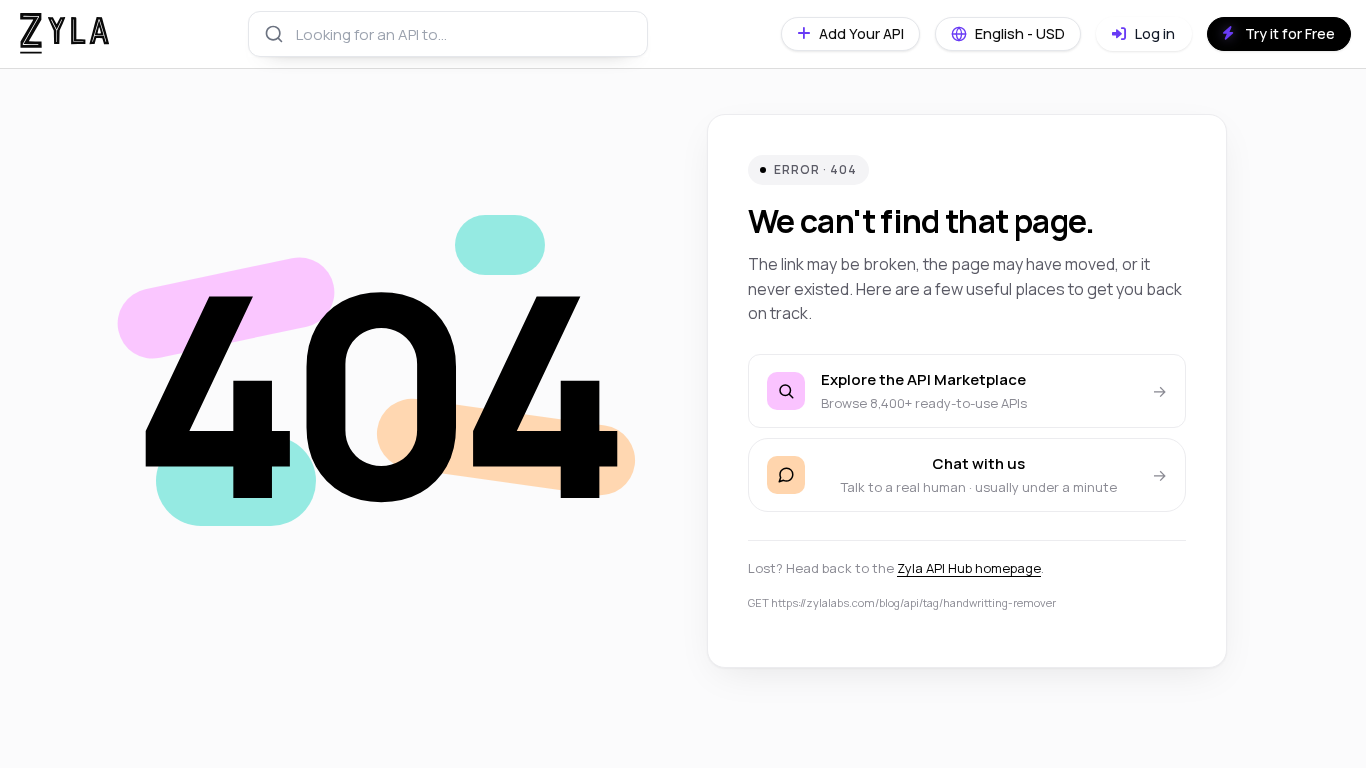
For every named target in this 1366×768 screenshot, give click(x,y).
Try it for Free (1290, 33)
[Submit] (272, 34)
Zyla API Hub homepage (969, 568)
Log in (1153, 33)
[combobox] (448, 34)
